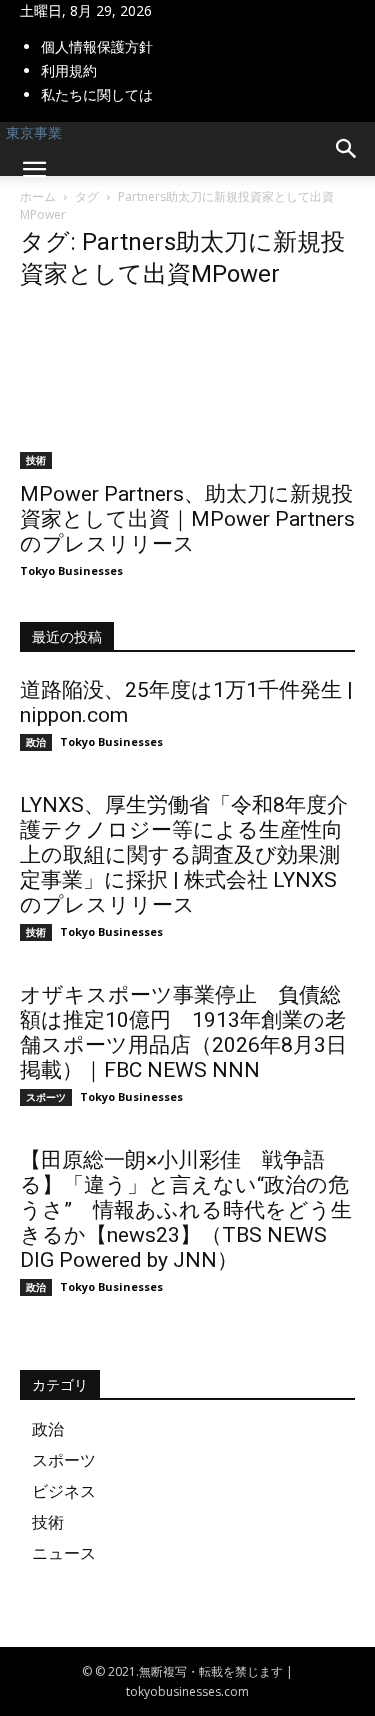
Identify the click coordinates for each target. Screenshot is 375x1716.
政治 (36, 742)
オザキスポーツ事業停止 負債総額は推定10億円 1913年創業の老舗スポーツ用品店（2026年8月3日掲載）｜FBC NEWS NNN (183, 1032)
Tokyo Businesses (71, 570)
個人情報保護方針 (97, 46)
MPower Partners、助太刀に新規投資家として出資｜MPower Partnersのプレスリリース (187, 519)
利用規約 (69, 70)
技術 (36, 460)
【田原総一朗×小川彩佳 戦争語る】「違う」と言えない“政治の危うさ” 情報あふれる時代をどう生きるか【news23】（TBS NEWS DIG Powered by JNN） (186, 1210)
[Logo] (4, 207)
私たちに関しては (97, 94)
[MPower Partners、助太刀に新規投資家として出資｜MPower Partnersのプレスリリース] (187, 389)
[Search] (347, 149)
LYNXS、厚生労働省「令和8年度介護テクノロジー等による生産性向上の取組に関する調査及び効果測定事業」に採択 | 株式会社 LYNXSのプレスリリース (184, 855)
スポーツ (46, 1097)
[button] (34, 170)
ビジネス (64, 1491)
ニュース (64, 1553)
